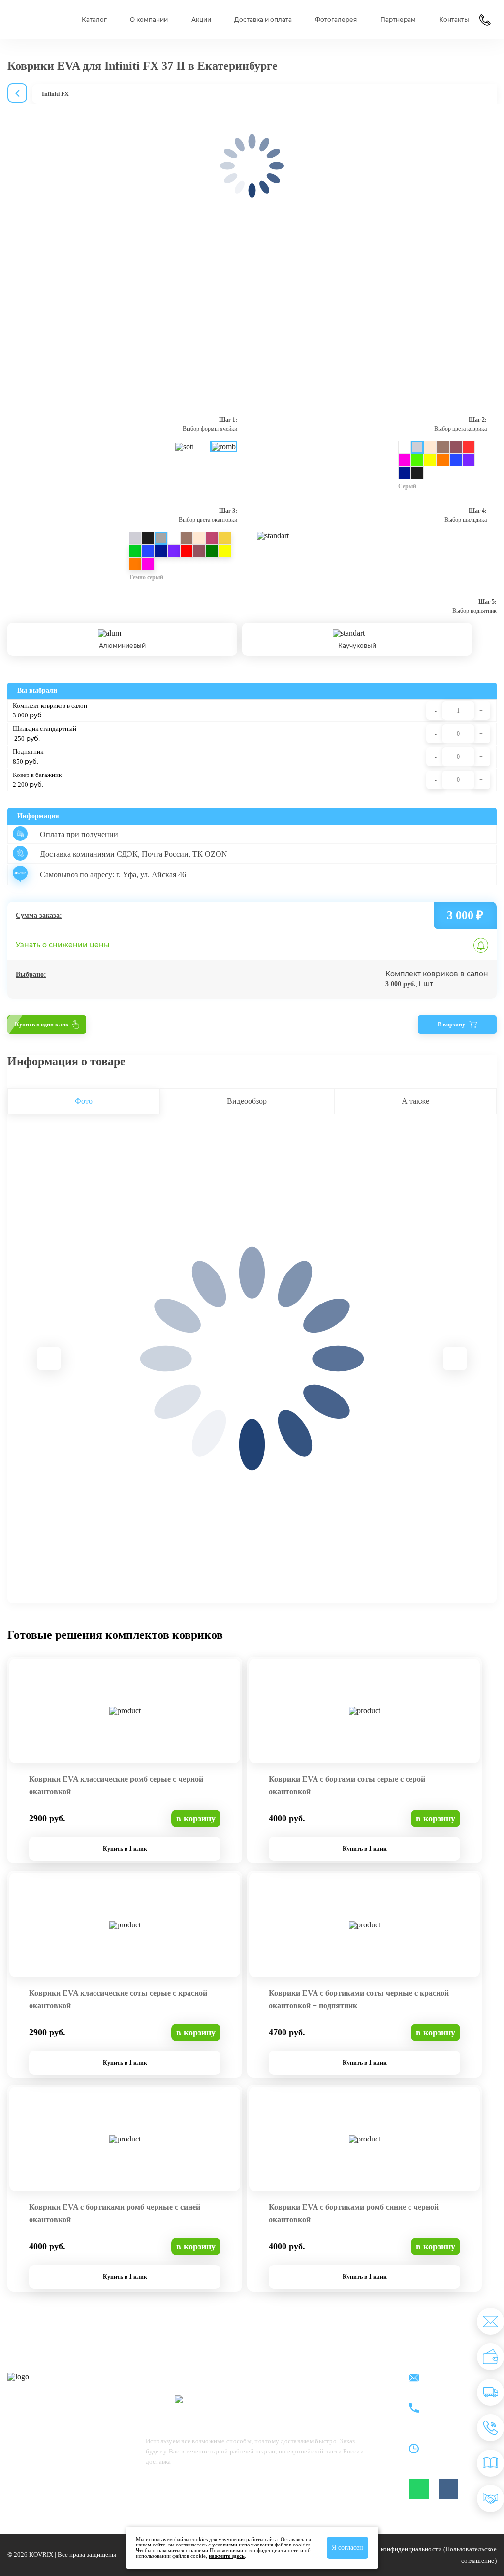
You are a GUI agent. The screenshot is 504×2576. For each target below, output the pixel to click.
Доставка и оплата (263, 20)
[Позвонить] (490, 2428)
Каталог (94, 20)
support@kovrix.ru (454, 2378)
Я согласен (347, 2548)
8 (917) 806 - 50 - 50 (457, 2403)
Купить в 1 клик (125, 1849)
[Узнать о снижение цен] (490, 2321)
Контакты (454, 20)
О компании (149, 20)
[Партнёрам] (490, 2498)
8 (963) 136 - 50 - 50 (457, 2414)
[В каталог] (490, 2463)
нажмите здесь (227, 2556)
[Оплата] (490, 2357)
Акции (201, 20)
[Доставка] (490, 2392)
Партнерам (398, 20)
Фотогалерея (336, 20)
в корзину (196, 1818)
